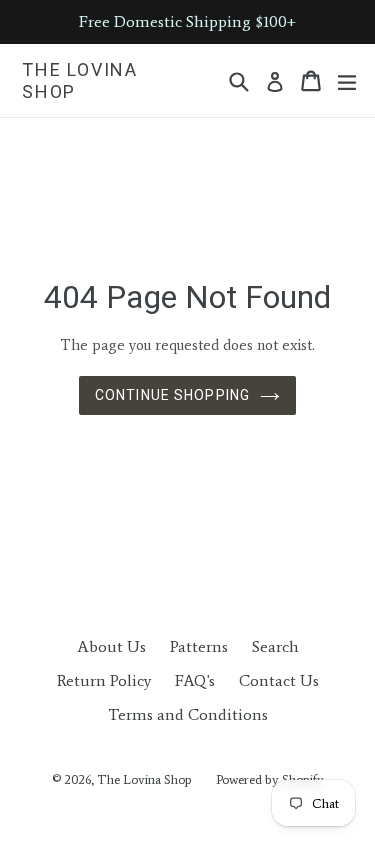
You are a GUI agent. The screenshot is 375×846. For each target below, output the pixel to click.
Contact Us (279, 680)
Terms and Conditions (188, 714)
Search (275, 646)
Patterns (199, 646)
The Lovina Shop (80, 80)
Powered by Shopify (270, 779)
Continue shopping (172, 395)
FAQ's (195, 680)
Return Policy (104, 680)
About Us (111, 646)
